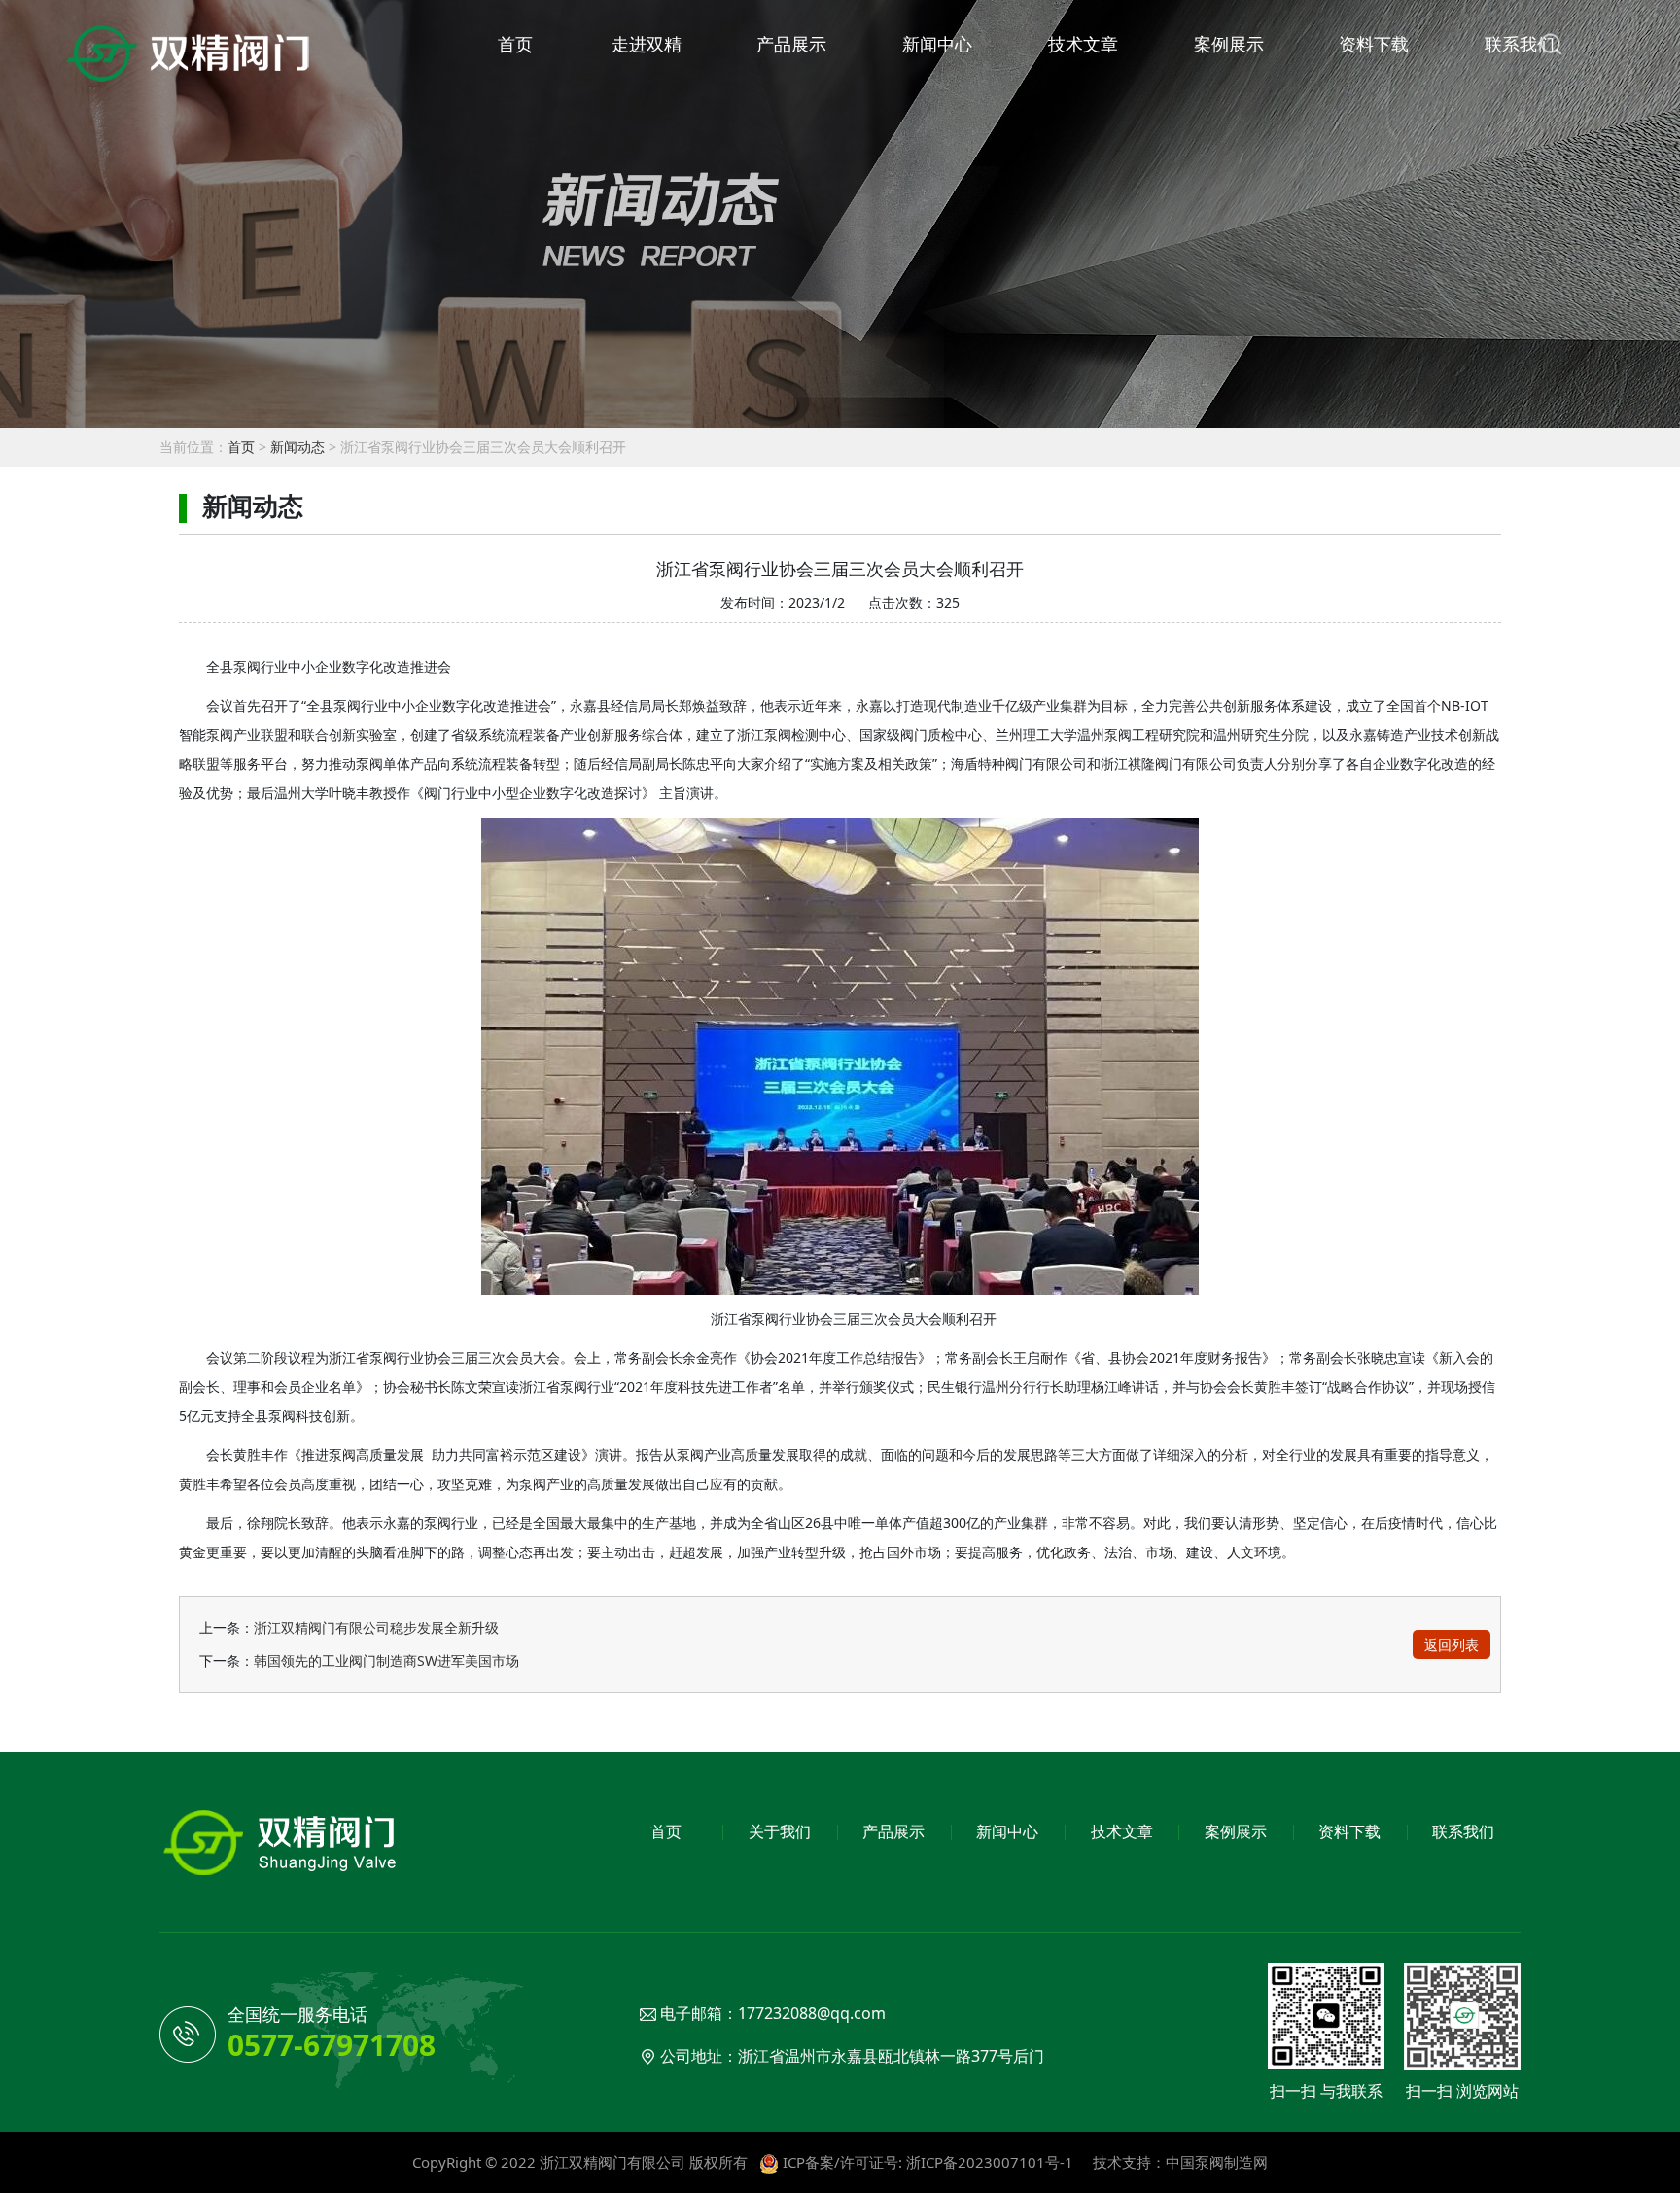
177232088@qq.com (812, 2013)
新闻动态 (297, 447)
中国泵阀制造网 (1217, 2162)
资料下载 (1374, 44)
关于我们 (780, 1831)
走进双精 (647, 44)
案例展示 (1229, 44)
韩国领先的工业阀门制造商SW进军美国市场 (386, 1661)
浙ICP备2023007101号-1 (990, 2162)
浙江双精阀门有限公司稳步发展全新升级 (376, 1628)
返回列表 (1452, 1644)
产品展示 (791, 44)
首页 (515, 44)
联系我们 (1520, 44)
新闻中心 (937, 44)
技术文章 (1083, 44)
